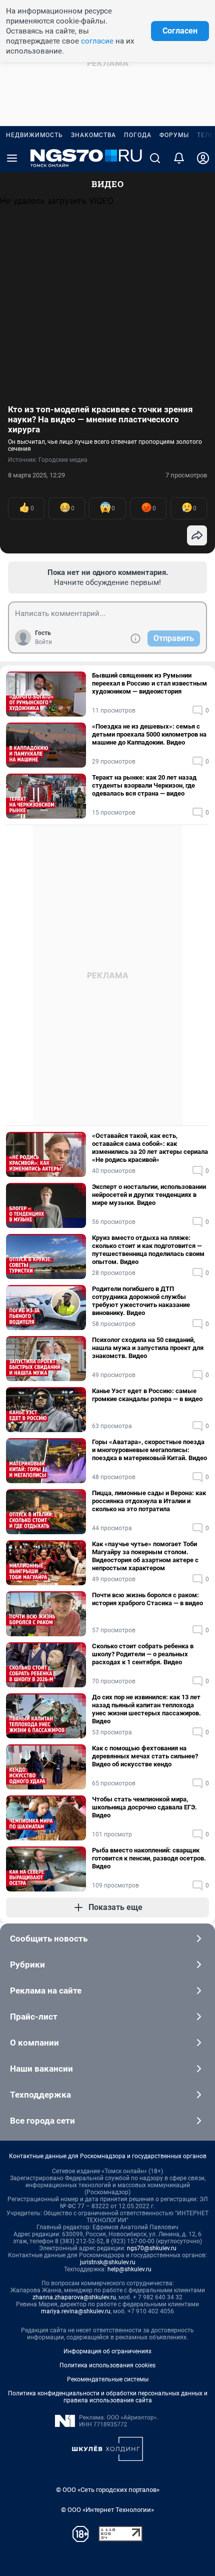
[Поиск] (155, 158)
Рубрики (27, 1965)
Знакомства (93, 135)
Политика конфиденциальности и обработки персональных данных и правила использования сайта (108, 2397)
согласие (97, 41)
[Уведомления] (179, 158)
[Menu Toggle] (12, 158)
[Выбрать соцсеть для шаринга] (197, 535)
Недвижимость (34, 135)
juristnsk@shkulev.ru (108, 2262)
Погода (138, 135)
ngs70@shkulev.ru (152, 2248)
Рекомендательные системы (108, 2379)
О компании (34, 2043)
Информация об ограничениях (107, 2351)
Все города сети (42, 2121)
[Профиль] (203, 158)
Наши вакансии (41, 2069)
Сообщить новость (49, 1939)
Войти (43, 642)
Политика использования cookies (107, 2365)
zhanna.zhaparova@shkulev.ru (74, 2297)
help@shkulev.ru (129, 2269)
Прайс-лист (34, 2017)
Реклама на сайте (46, 1991)
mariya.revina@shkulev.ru (76, 2311)
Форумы (174, 135)
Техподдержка (40, 2095)
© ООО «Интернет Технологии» (107, 2510)
